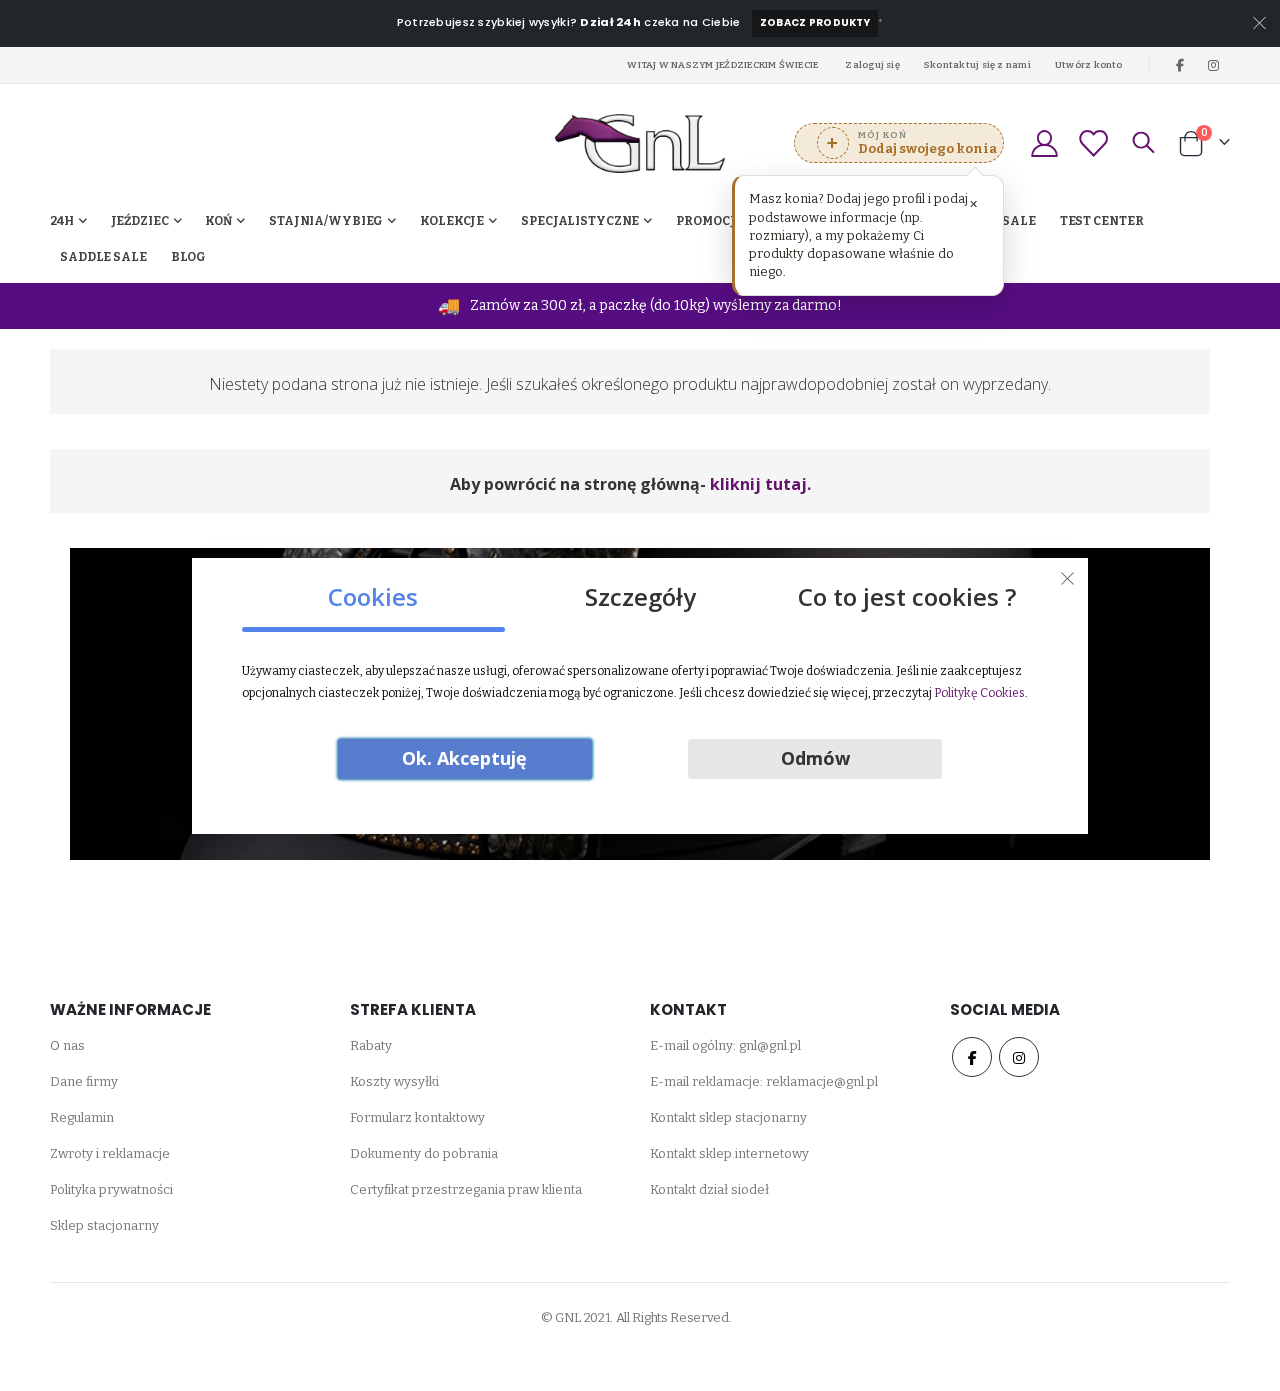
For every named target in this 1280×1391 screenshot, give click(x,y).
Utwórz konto (1089, 64)
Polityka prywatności (111, 1189)
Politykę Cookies (979, 693)
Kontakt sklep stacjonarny (728, 1117)
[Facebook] (1180, 65)
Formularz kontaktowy (417, 1117)
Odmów (815, 758)
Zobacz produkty (815, 22)
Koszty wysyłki (394, 1081)
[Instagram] (1214, 65)
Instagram (1019, 1057)
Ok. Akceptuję (464, 758)
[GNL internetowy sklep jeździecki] (640, 143)
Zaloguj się (872, 64)
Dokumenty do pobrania (424, 1153)
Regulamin (82, 1117)
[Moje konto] (1044, 143)
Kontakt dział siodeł (709, 1189)
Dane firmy (84, 1081)
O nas (67, 1045)
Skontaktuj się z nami (977, 64)
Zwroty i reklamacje (110, 1153)
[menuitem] (189, 257)
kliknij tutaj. (760, 484)
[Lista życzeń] (1093, 143)
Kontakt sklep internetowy (729, 1153)
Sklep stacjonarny (104, 1225)
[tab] (373, 590)
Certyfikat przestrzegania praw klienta (466, 1189)
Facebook (972, 1057)
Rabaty (371, 1045)
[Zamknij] (1068, 578)
